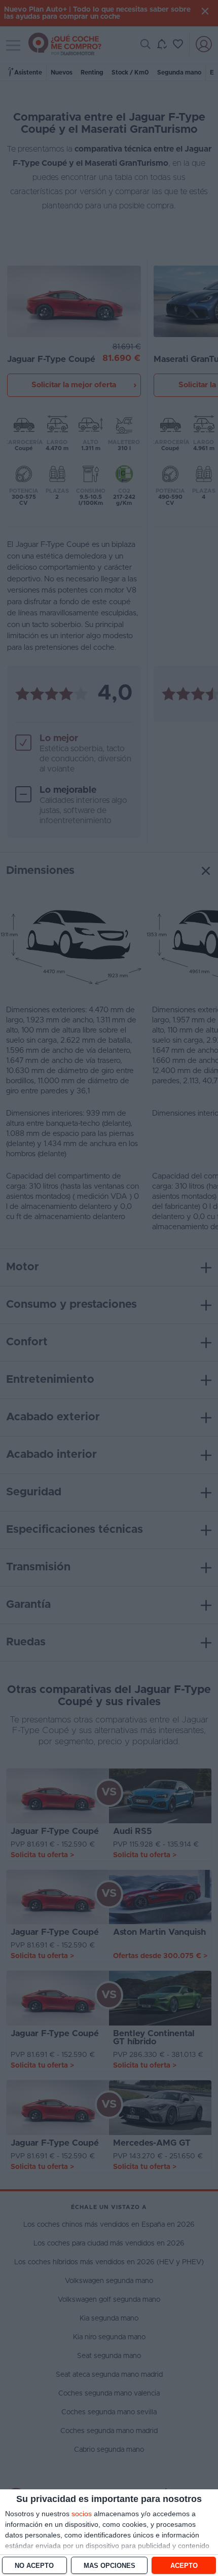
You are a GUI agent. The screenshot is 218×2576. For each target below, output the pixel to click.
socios (82, 2514)
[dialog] (109, 2533)
